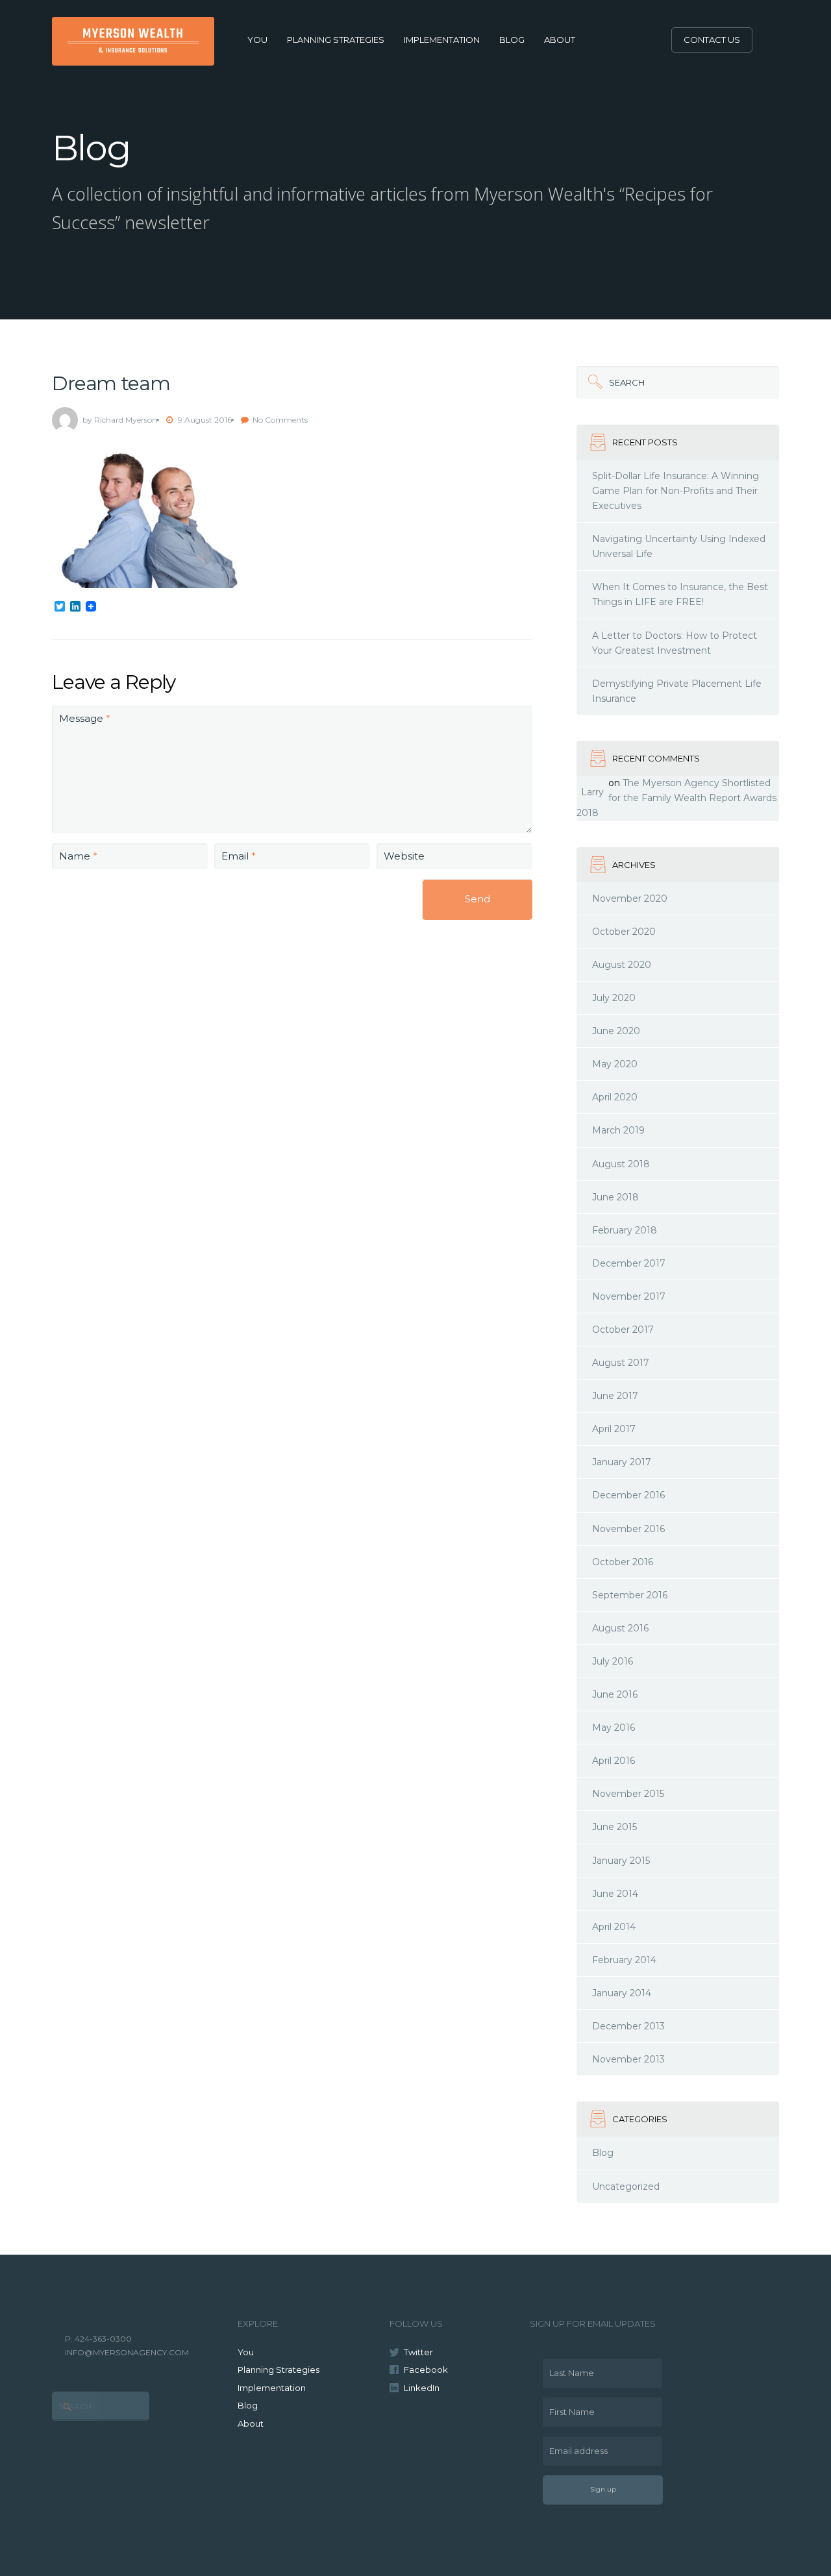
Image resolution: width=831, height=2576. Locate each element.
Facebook (426, 2370)
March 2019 (618, 1130)
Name (78, 856)
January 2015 (621, 1861)
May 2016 (614, 1728)
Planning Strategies (336, 40)
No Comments (280, 420)
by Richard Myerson (120, 420)
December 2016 (628, 1495)
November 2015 (628, 1794)
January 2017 (622, 1462)
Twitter (418, 2352)
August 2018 (621, 1164)
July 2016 (613, 1661)
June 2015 (614, 1827)
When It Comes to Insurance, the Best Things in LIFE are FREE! (680, 594)
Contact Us (712, 40)
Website (404, 856)
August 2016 (620, 1628)
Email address (575, 2446)
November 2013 (628, 2059)
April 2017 (614, 1429)
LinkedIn (422, 2388)
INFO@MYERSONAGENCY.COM (127, 2352)
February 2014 (624, 1960)
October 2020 (624, 932)
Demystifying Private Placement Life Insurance (677, 691)
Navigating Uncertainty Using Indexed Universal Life (679, 546)
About (560, 40)
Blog (512, 40)
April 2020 (615, 1097)
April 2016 (614, 1761)
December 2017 (629, 1263)
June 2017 (615, 1396)
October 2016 (623, 1562)
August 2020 (622, 965)
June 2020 (616, 1031)
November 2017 (629, 1296)
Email (239, 856)
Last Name (568, 2368)
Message (85, 718)
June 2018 (615, 1197)
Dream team (111, 383)
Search (611, 377)
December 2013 (628, 2026)
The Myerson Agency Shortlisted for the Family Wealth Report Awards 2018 (676, 798)
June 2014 (615, 1894)
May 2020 (615, 1064)
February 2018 (625, 1230)
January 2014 (622, 1993)
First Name (569, 2407)
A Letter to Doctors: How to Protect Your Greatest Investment (675, 643)
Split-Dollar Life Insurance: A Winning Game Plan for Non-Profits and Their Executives (676, 491)
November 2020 (630, 898)
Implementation (442, 40)
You (257, 40)
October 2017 (623, 1330)
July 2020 (614, 998)
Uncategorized (626, 2186)
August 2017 (621, 1363)
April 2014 (614, 1927)
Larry (592, 792)
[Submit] (593, 382)
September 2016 (630, 1595)
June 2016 (615, 1694)
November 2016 (628, 1529)
